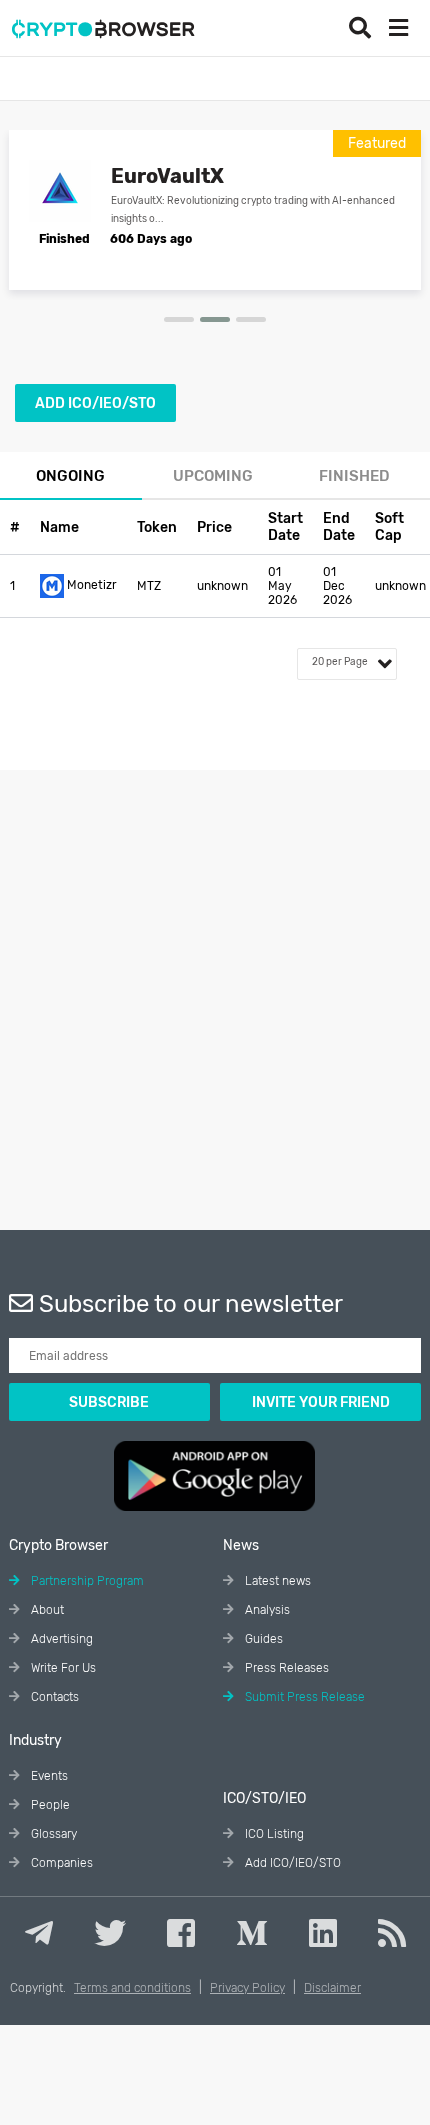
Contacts (53, 1697)
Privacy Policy (247, 1988)
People (49, 1805)
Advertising (60, 1639)
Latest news (276, 1581)
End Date (339, 527)
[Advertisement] (215, 985)
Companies (60, 1863)
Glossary (52, 1834)
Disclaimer (332, 1988)
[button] (179, 319)
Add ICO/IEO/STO (95, 403)
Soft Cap (389, 527)
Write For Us (62, 1668)
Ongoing (70, 476)
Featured (377, 143)
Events (48, 1776)
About (46, 1610)
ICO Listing (273, 1834)
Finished (354, 476)
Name (59, 527)
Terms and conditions (132, 1988)
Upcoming (213, 476)
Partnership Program (86, 1581)
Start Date (285, 527)
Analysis (266, 1610)
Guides (262, 1639)
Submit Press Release (303, 1697)
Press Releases (285, 1668)
